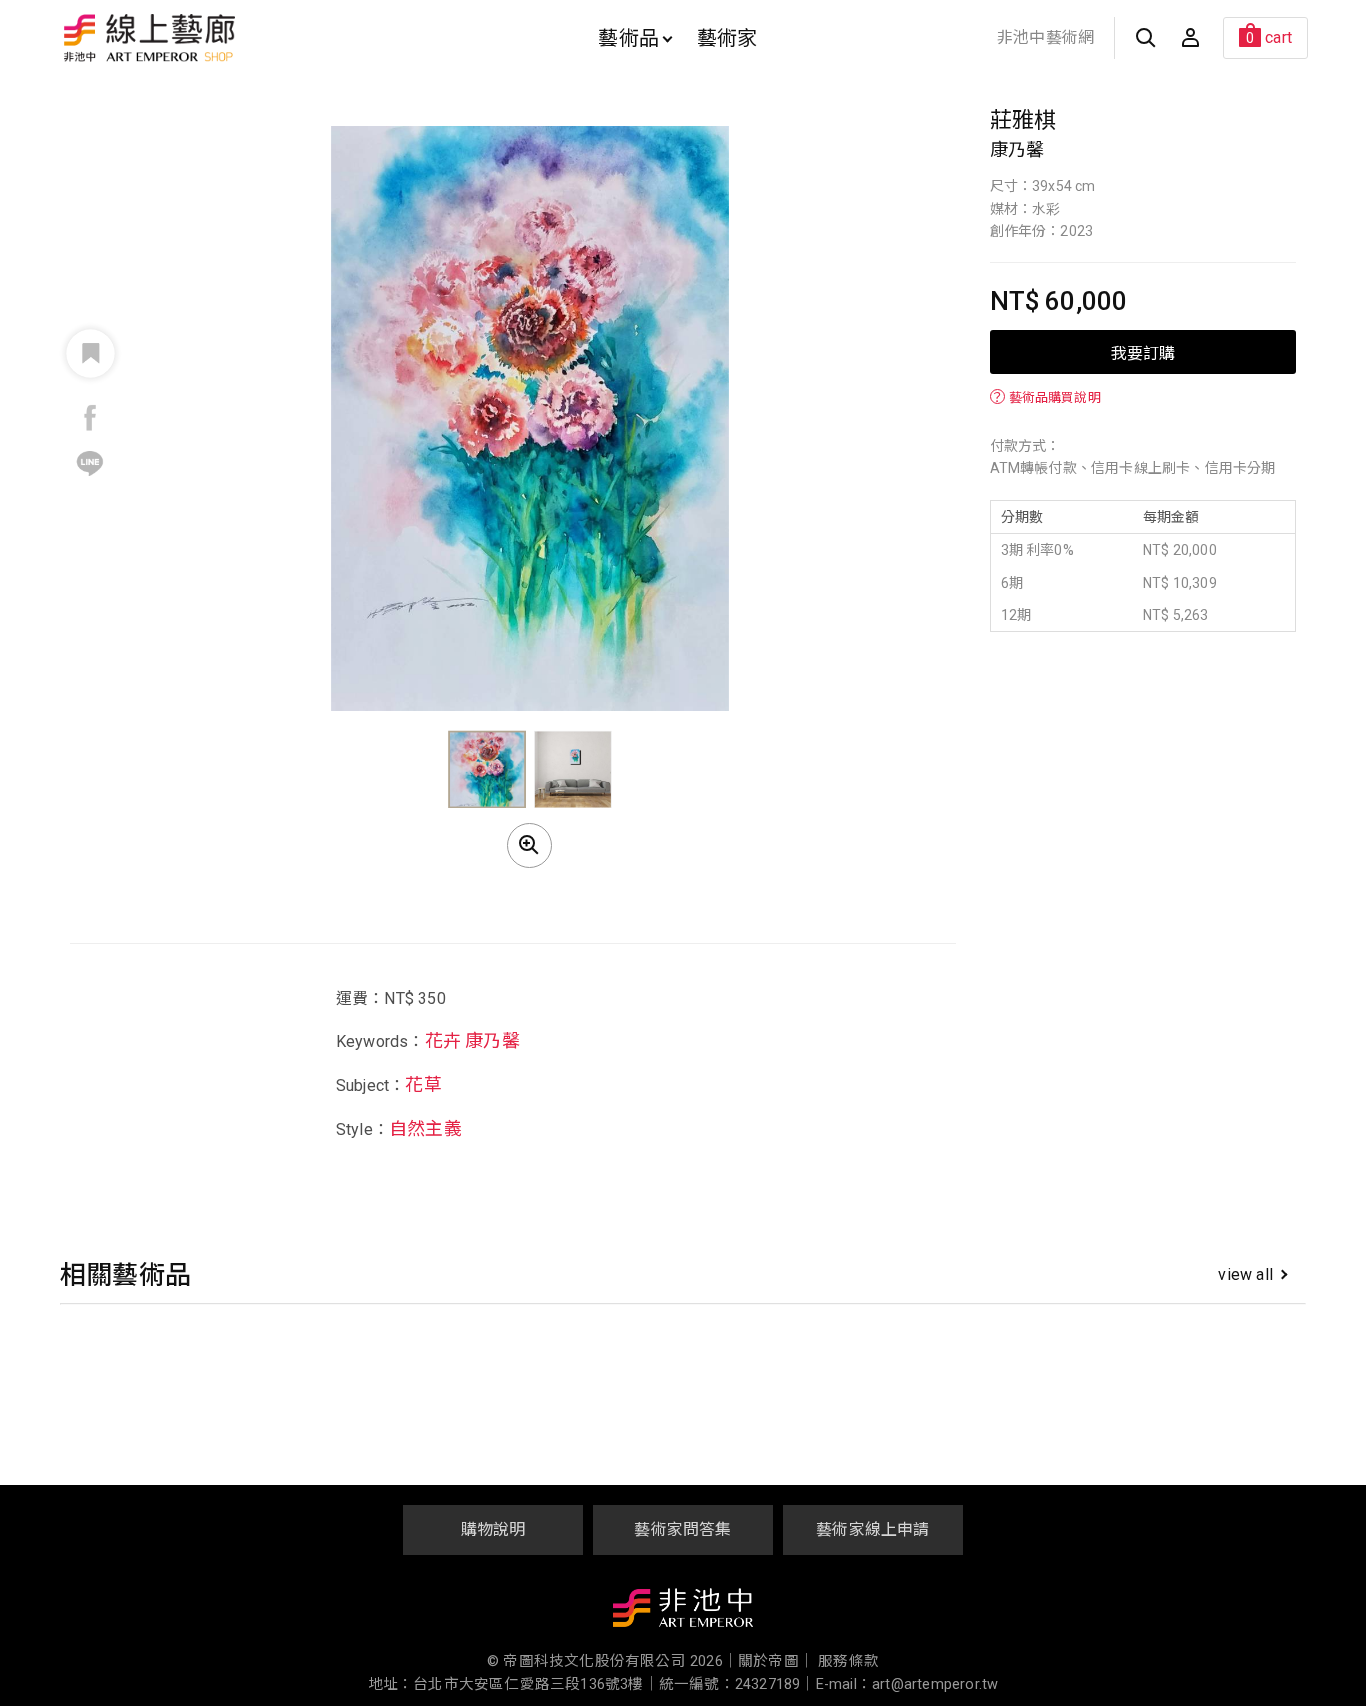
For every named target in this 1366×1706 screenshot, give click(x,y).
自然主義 (425, 1129)
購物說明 (493, 1529)
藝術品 (628, 38)
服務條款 (848, 1661)
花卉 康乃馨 (472, 1040)
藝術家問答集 (682, 1529)
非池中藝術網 (1045, 37)
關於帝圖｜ (776, 1661)
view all (1245, 1274)
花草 (423, 1085)
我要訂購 (1143, 352)
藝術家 (727, 38)
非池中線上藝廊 (219, 38)
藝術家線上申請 (872, 1529)
